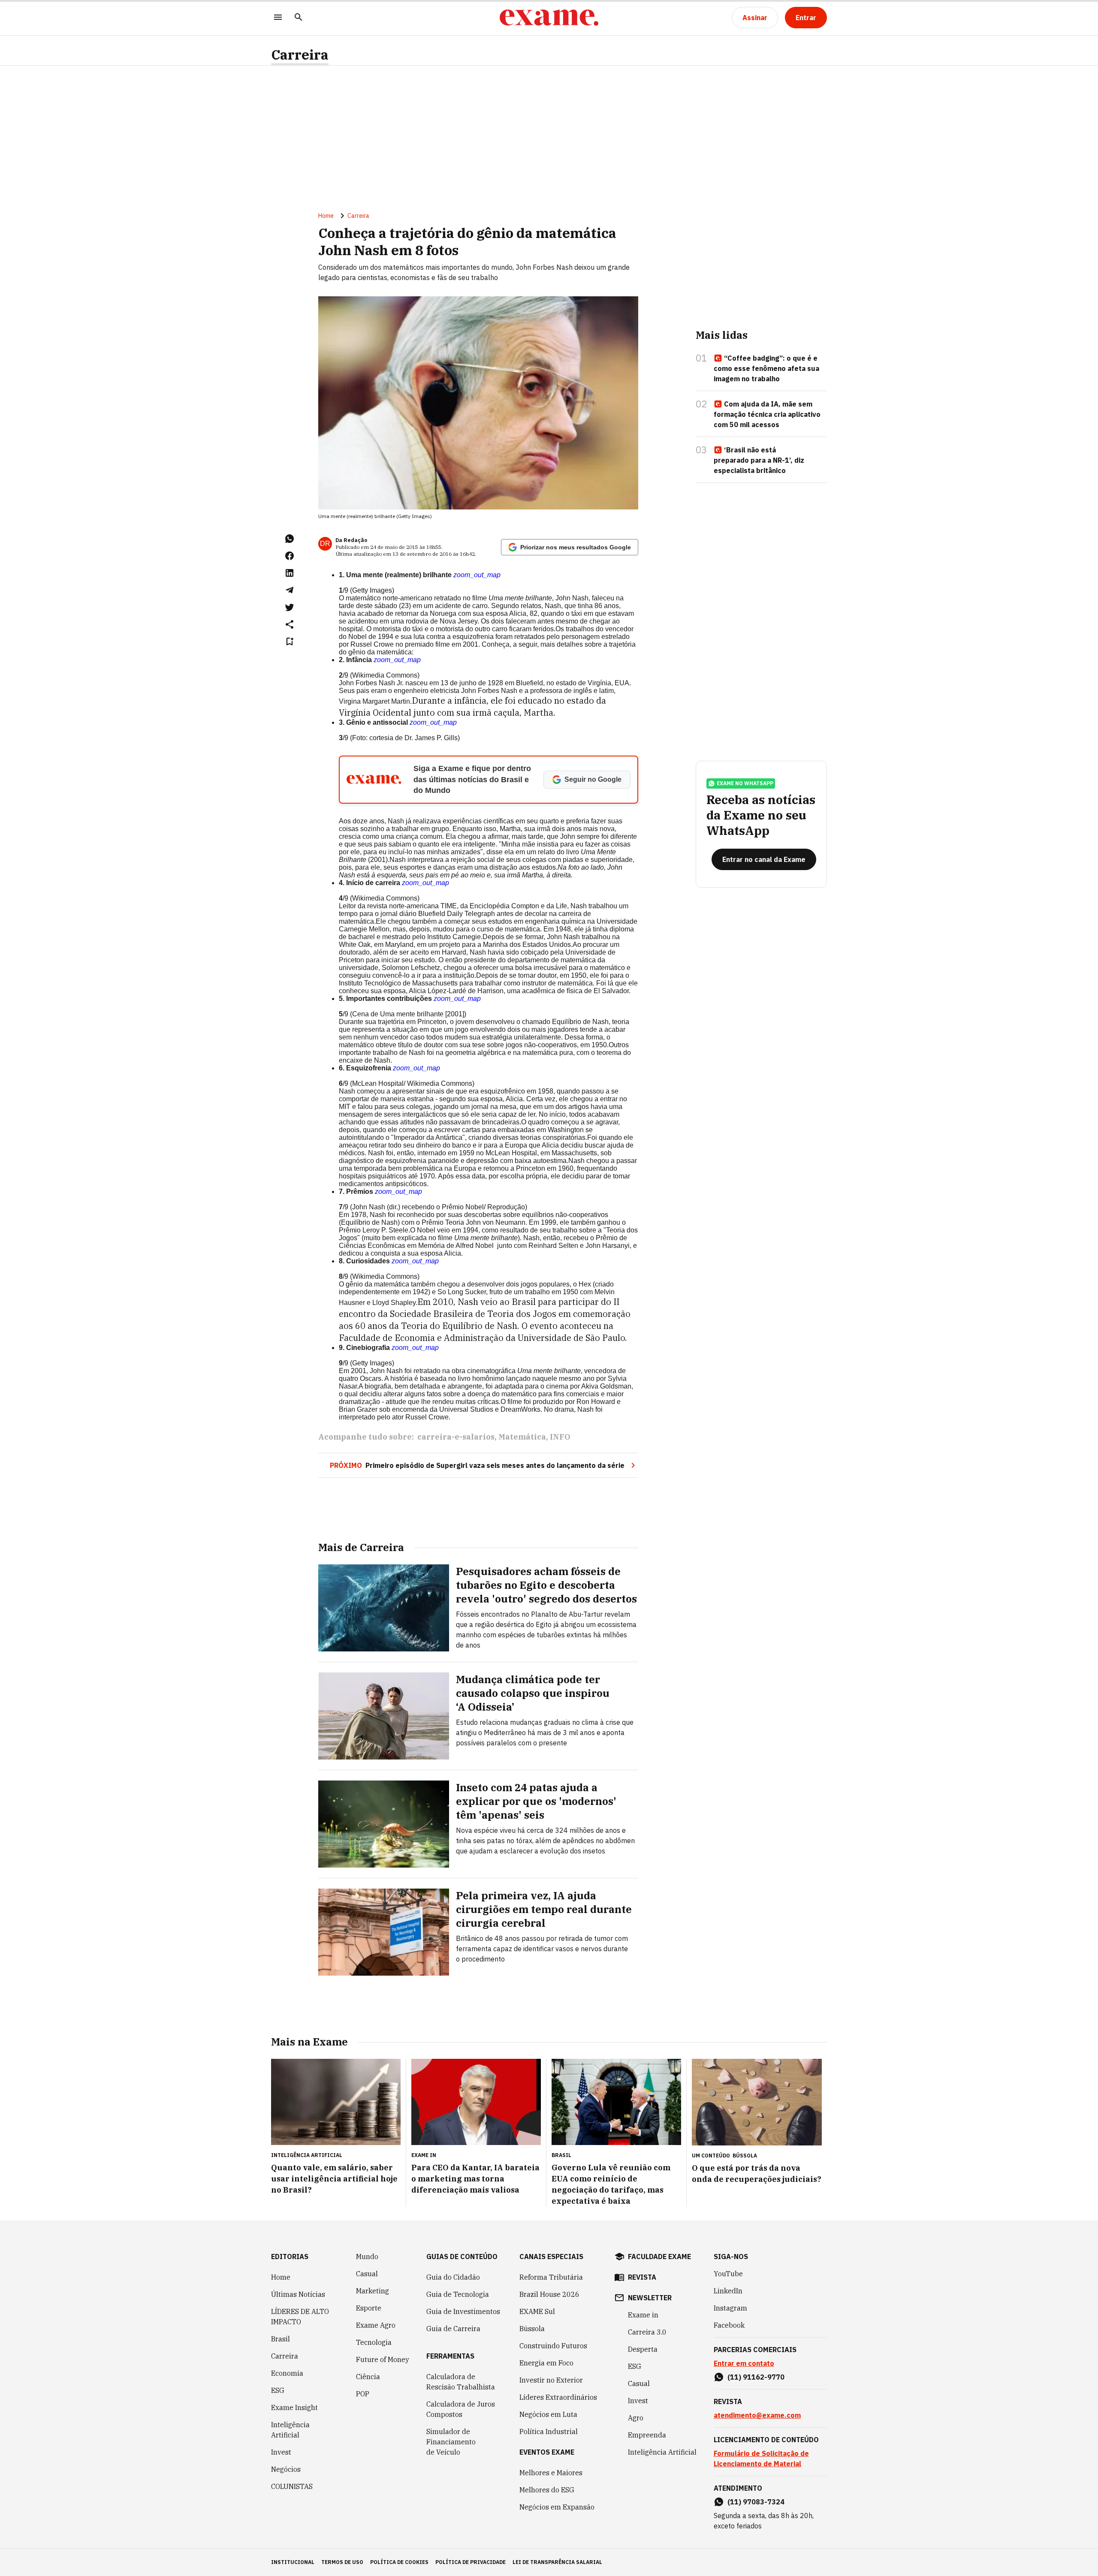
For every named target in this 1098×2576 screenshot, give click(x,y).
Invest (281, 2452)
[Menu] (278, 18)
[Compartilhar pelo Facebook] (290, 556)
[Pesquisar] (299, 18)
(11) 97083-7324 (756, 2502)
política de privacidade (471, 2562)
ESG (278, 2390)
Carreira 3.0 (647, 2332)
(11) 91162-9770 (756, 2377)
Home (326, 216)
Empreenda (647, 2435)
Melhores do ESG (547, 2490)
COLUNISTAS (292, 2486)
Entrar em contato (744, 2363)
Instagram (730, 2308)
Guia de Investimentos (463, 2311)
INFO (560, 1437)
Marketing (373, 2291)
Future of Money (383, 2359)
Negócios (286, 2469)
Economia (287, 2373)
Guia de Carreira (453, 2329)
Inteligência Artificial (290, 2430)
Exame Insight (294, 2407)
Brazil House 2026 (549, 2294)
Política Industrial (549, 2431)
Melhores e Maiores (551, 2473)
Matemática (522, 1437)
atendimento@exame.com (757, 2415)
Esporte (369, 2308)
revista (642, 2277)
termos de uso (342, 2562)
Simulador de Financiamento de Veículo (451, 2442)
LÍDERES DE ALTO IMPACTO (300, 2317)
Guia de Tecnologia (458, 2294)
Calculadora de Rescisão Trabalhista (461, 2382)
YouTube (728, 2274)
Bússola (745, 2156)
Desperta (643, 2349)
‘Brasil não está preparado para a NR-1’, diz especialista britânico (759, 460)
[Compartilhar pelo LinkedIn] (290, 573)
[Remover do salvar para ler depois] (290, 642)
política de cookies (399, 2562)
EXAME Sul (537, 2311)
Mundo (367, 2257)
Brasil (281, 2339)
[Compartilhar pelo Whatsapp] (290, 539)
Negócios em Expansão (557, 2507)
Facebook (729, 2325)
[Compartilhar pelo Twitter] (290, 607)
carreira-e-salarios (456, 1437)
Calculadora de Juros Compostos (461, 2409)
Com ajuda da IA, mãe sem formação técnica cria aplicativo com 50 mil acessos (767, 414)
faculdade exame (659, 2257)
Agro (636, 2418)
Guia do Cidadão (453, 2277)
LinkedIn (728, 2291)
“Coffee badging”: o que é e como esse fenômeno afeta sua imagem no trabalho (766, 368)
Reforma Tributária (551, 2277)
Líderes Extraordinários (558, 2397)
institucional (293, 2562)
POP (363, 2394)
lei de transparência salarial (557, 2562)
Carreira (300, 55)
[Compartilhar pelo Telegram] (290, 590)
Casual (367, 2274)
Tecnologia (374, 2342)
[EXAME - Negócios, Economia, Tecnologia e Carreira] (549, 18)
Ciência (368, 2377)
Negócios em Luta (548, 2414)
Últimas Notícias (298, 2294)
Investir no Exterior (551, 2380)
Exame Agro (376, 2325)
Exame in (643, 2315)
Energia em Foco (546, 2363)
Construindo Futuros (553, 2346)
